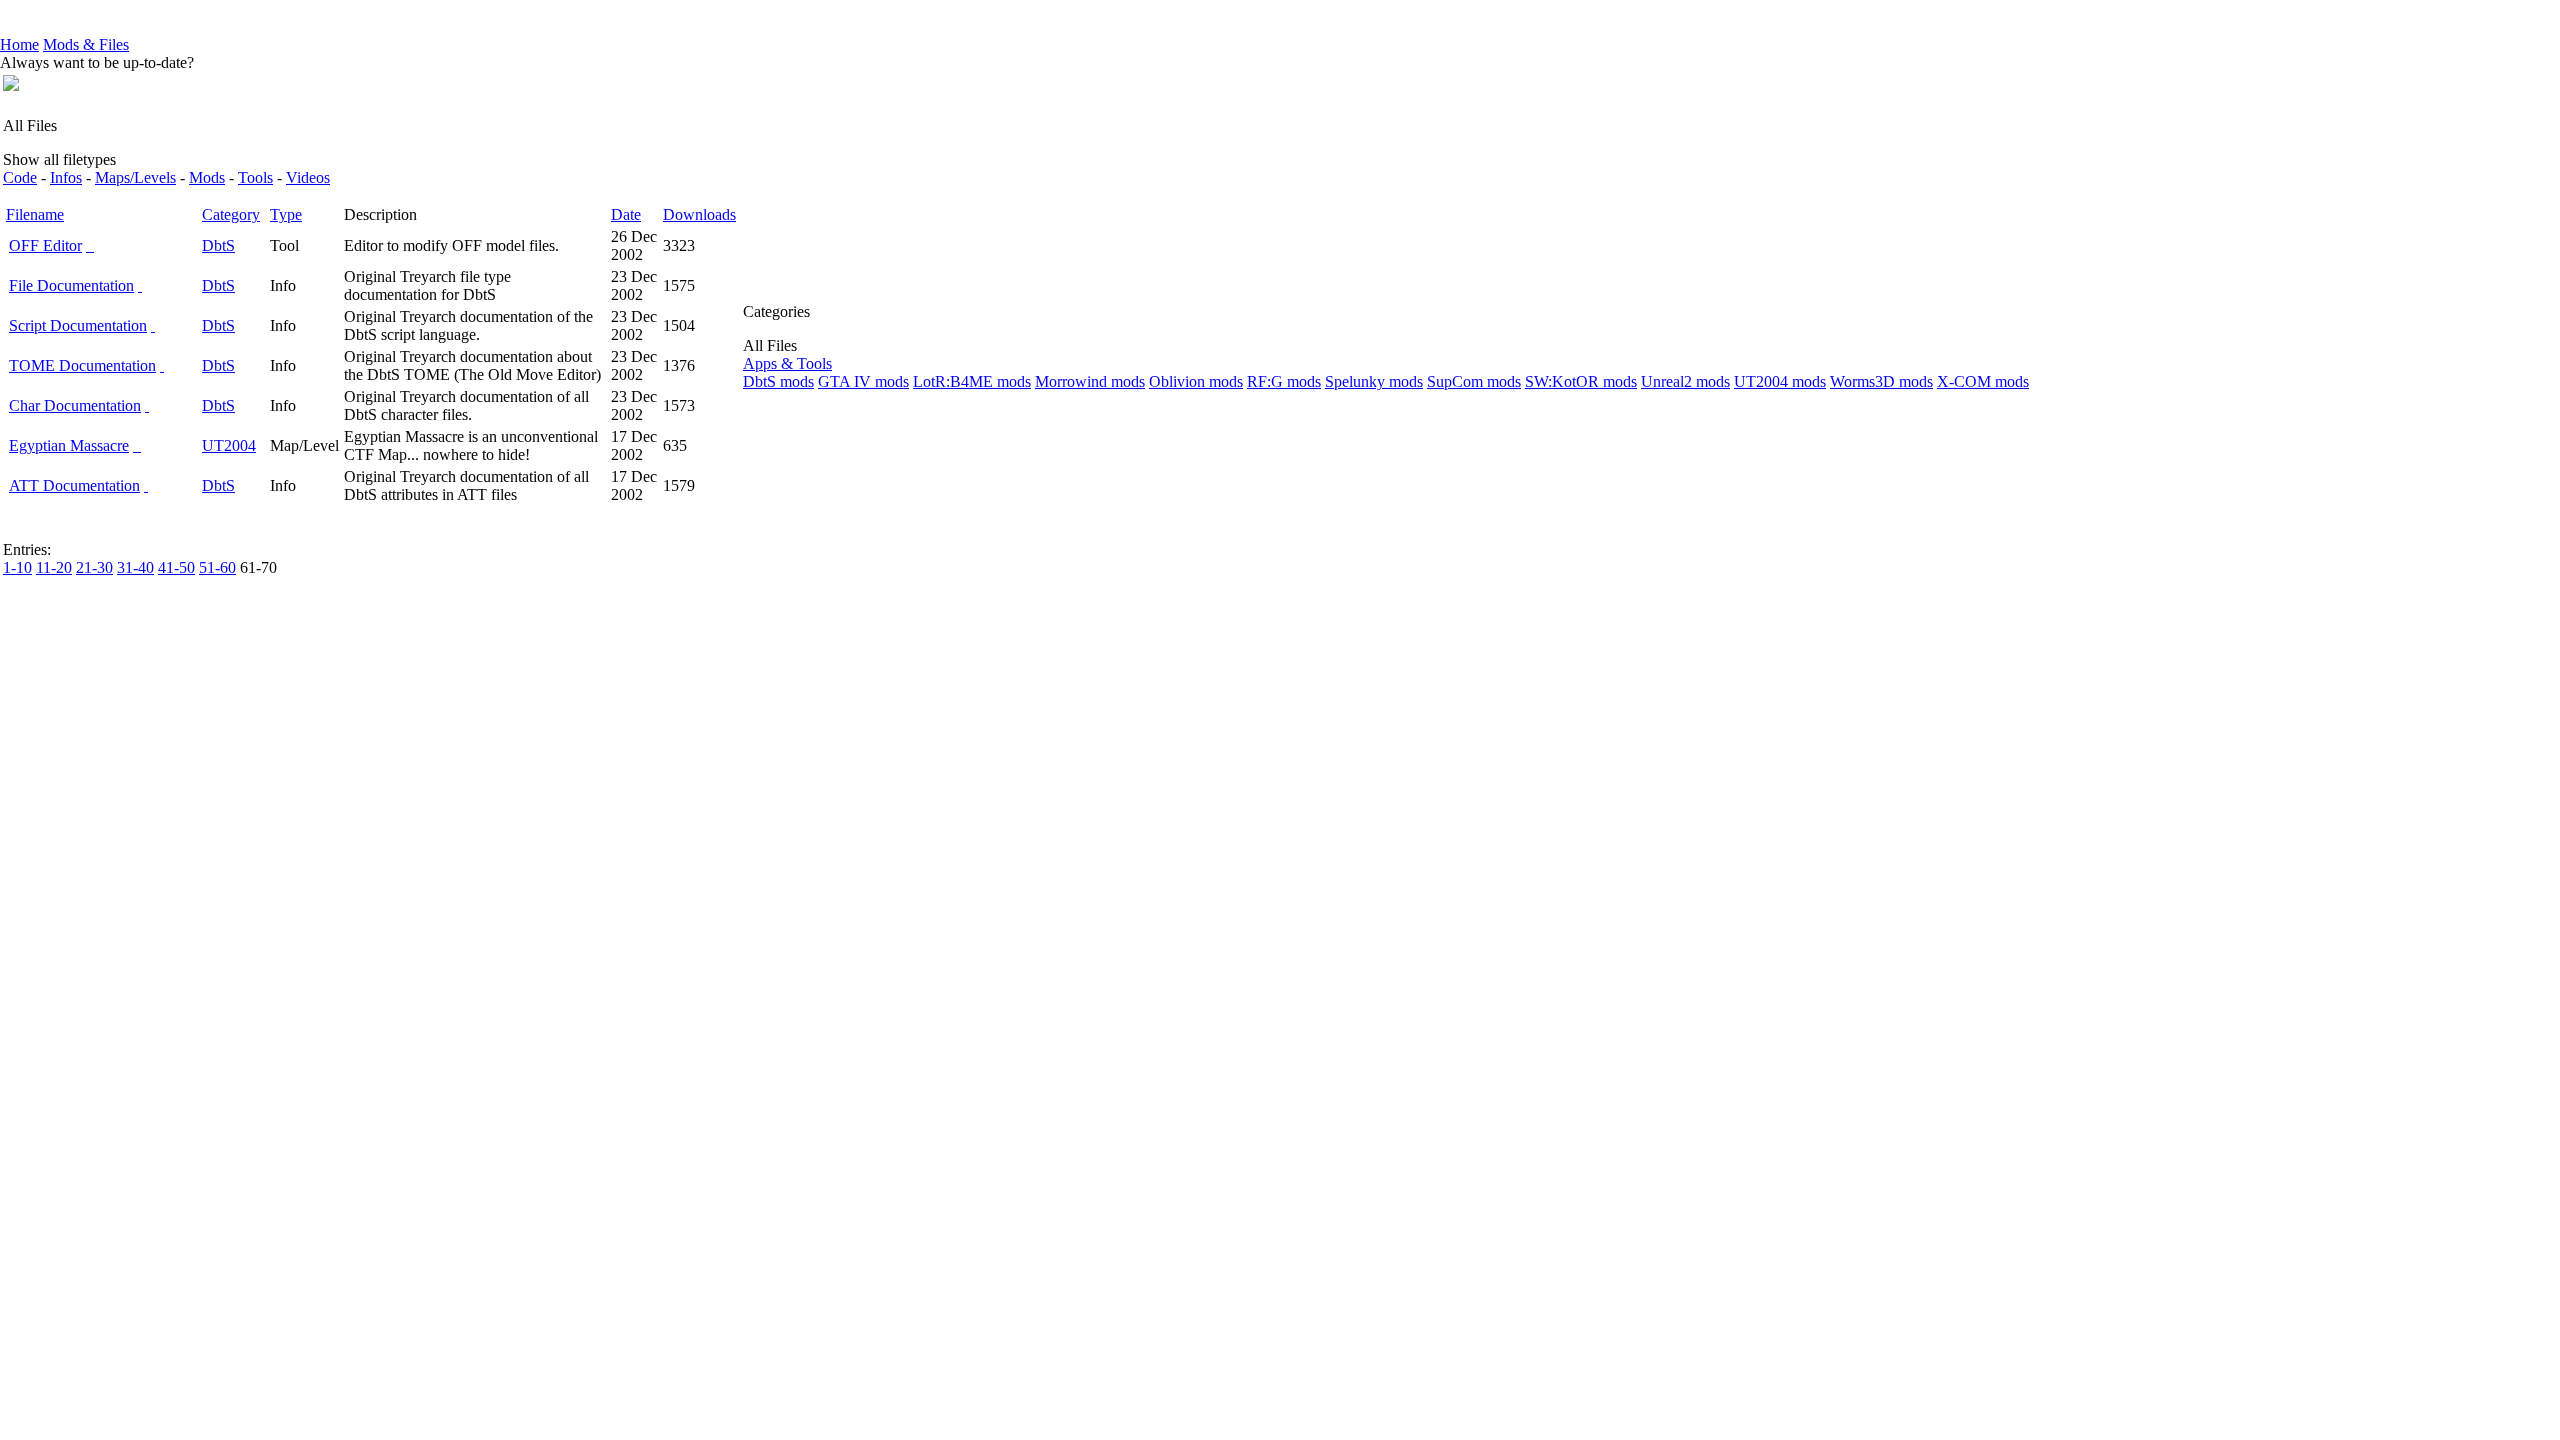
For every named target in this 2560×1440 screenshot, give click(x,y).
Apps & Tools (787, 363)
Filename (35, 214)
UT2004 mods (1780, 381)
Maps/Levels (135, 177)
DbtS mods (778, 381)
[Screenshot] (88, 245)
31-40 (135, 567)
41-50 (176, 567)
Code (20, 177)
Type (286, 214)
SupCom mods (1474, 381)
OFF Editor (45, 245)
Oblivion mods (1196, 381)
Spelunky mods (1374, 381)
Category (231, 214)
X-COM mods (1983, 381)
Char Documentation (75, 405)
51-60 (217, 567)
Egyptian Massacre (69, 445)
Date (626, 214)
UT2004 (229, 445)
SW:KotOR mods (1581, 381)
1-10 (17, 567)
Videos (308, 177)
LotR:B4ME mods (972, 381)
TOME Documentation (82, 365)
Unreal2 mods (1685, 381)
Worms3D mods (1881, 381)
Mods (207, 177)
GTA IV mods (863, 381)
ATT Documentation (74, 485)
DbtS (218, 245)
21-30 (94, 567)
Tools (255, 177)
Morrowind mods (1090, 381)
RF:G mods (1284, 381)
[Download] (92, 245)
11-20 (54, 567)
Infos (66, 177)
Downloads (699, 214)
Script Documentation (78, 325)
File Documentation (71, 285)
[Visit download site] (140, 285)
